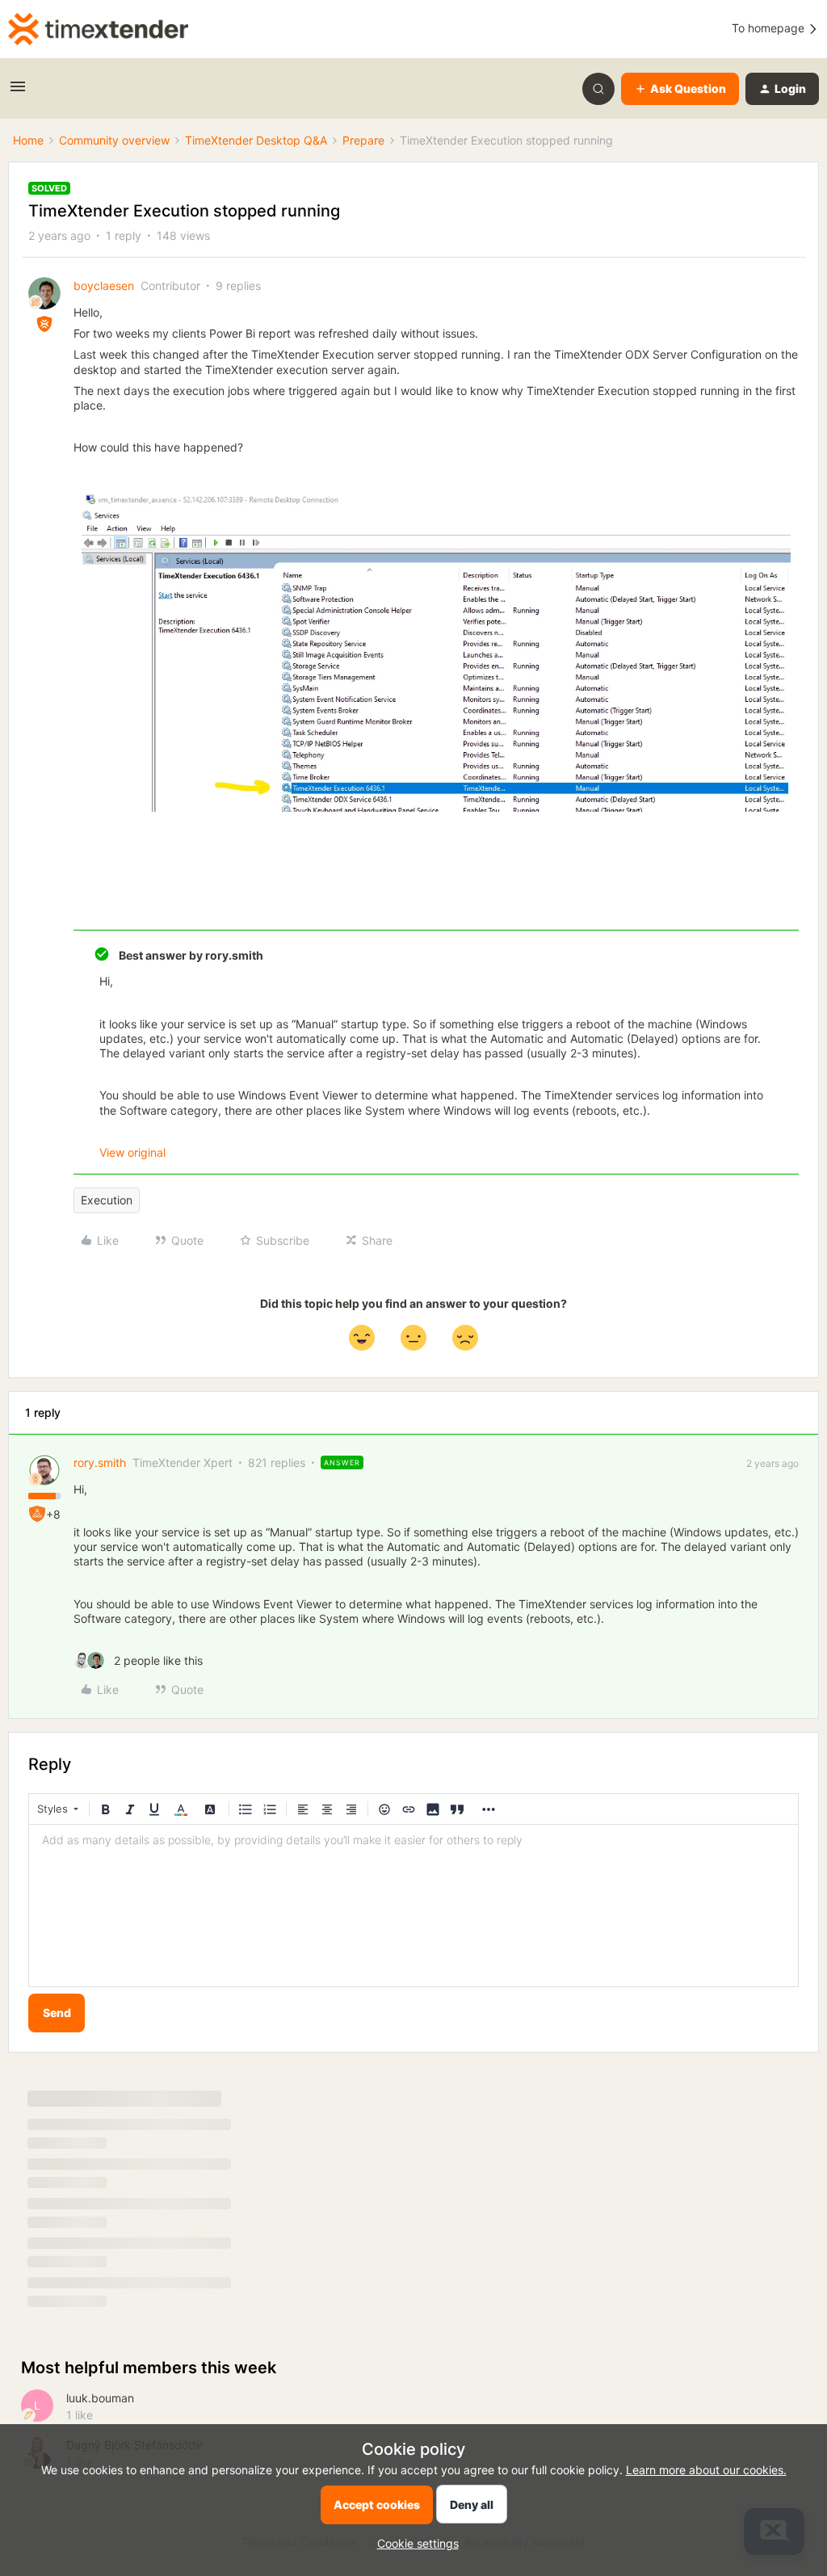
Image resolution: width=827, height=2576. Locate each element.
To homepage (770, 28)
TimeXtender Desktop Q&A (256, 140)
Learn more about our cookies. (706, 2470)
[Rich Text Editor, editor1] (413, 1906)
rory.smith (100, 1462)
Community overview (114, 140)
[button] (18, 92)
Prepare (363, 140)
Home (28, 140)
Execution (107, 1200)
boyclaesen (104, 286)
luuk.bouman (100, 2398)
